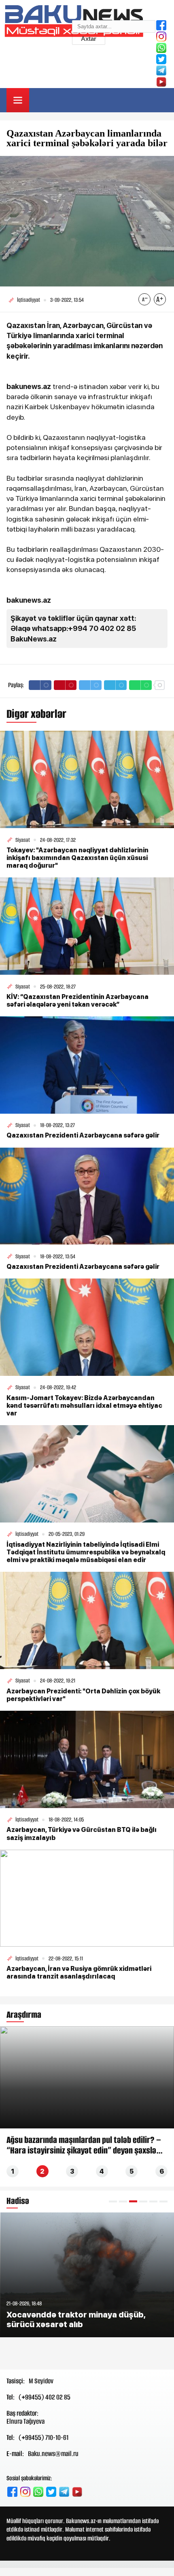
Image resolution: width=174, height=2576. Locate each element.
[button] (113, 2201)
